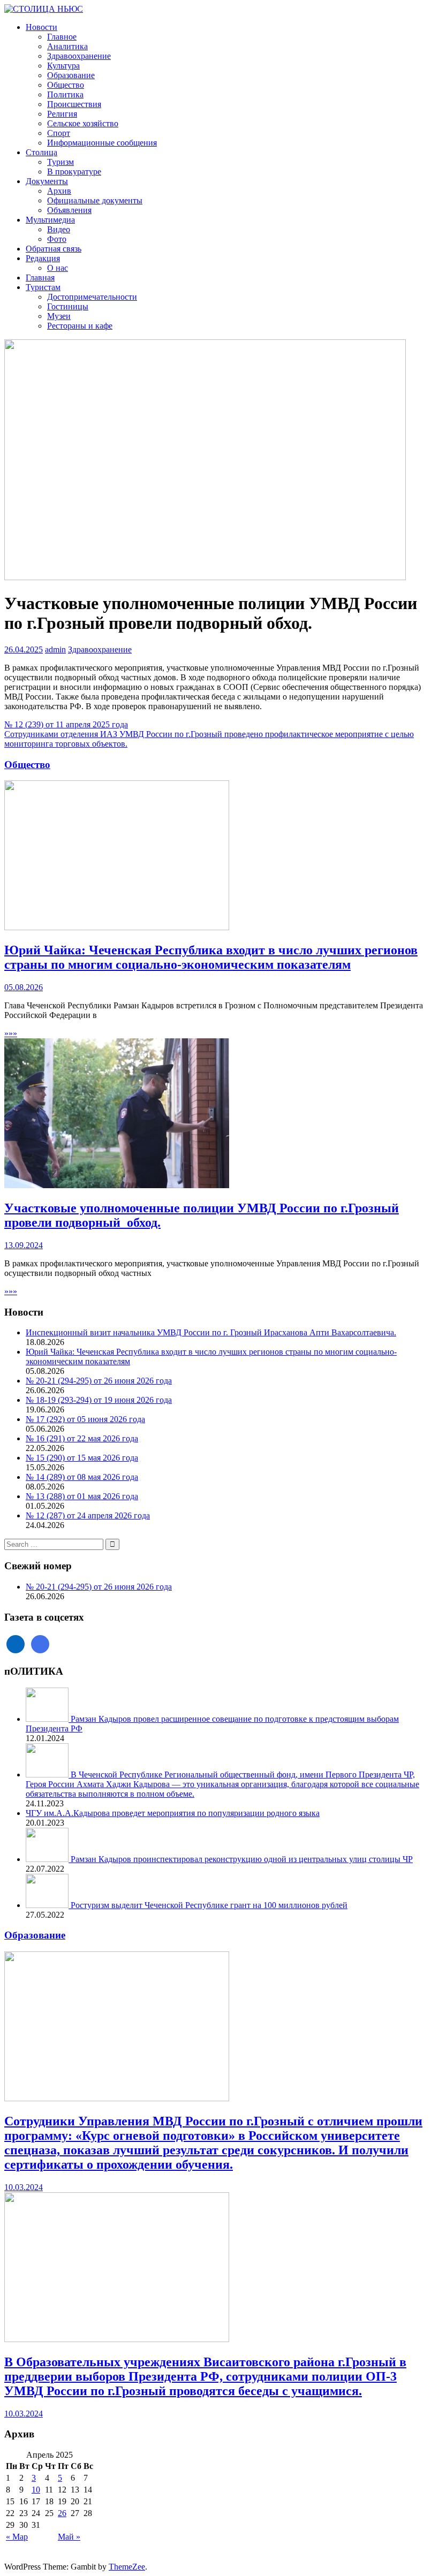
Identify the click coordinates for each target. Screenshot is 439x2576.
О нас (58, 268)
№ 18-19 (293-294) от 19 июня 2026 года (99, 1400)
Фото (57, 239)
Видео (59, 229)
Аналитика (67, 46)
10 (36, 2490)
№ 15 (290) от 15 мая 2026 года (82, 1458)
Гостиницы (68, 306)
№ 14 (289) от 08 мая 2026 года (82, 1477)
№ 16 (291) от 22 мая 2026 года (82, 1438)
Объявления (69, 210)
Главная (40, 278)
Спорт (59, 133)
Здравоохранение (79, 56)
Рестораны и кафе (80, 326)
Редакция (43, 258)
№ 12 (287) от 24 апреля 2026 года (88, 1515)
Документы (47, 181)
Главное (62, 37)
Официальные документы (95, 200)
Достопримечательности (92, 297)
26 (62, 2513)
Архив (59, 191)
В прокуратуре (74, 172)
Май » (69, 2537)
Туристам (43, 287)
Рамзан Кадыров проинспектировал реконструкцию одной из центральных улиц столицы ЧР (242, 1859)
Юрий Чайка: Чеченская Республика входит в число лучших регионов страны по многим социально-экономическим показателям (211, 957)
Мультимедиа (50, 220)
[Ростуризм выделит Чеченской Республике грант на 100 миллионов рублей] (48, 1905)
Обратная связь (54, 249)
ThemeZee (127, 2567)
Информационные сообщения (102, 143)
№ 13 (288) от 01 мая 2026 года (82, 1496)
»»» (11, 1033)
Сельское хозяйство (83, 123)
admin (55, 649)
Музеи (59, 316)
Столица (41, 152)
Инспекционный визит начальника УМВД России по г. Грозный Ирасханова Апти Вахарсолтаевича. (211, 1332)
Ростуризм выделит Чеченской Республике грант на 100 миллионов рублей (209, 1905)
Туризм (60, 162)
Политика (65, 94)
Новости (41, 27)
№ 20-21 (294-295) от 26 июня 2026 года (99, 1381)
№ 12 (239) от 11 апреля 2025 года (66, 724)
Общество (66, 85)
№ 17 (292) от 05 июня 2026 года (85, 1419)
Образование (71, 75)
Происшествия (74, 104)
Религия (62, 114)
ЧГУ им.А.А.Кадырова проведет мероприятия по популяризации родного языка (173, 1813)
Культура (63, 66)
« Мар (17, 2537)
